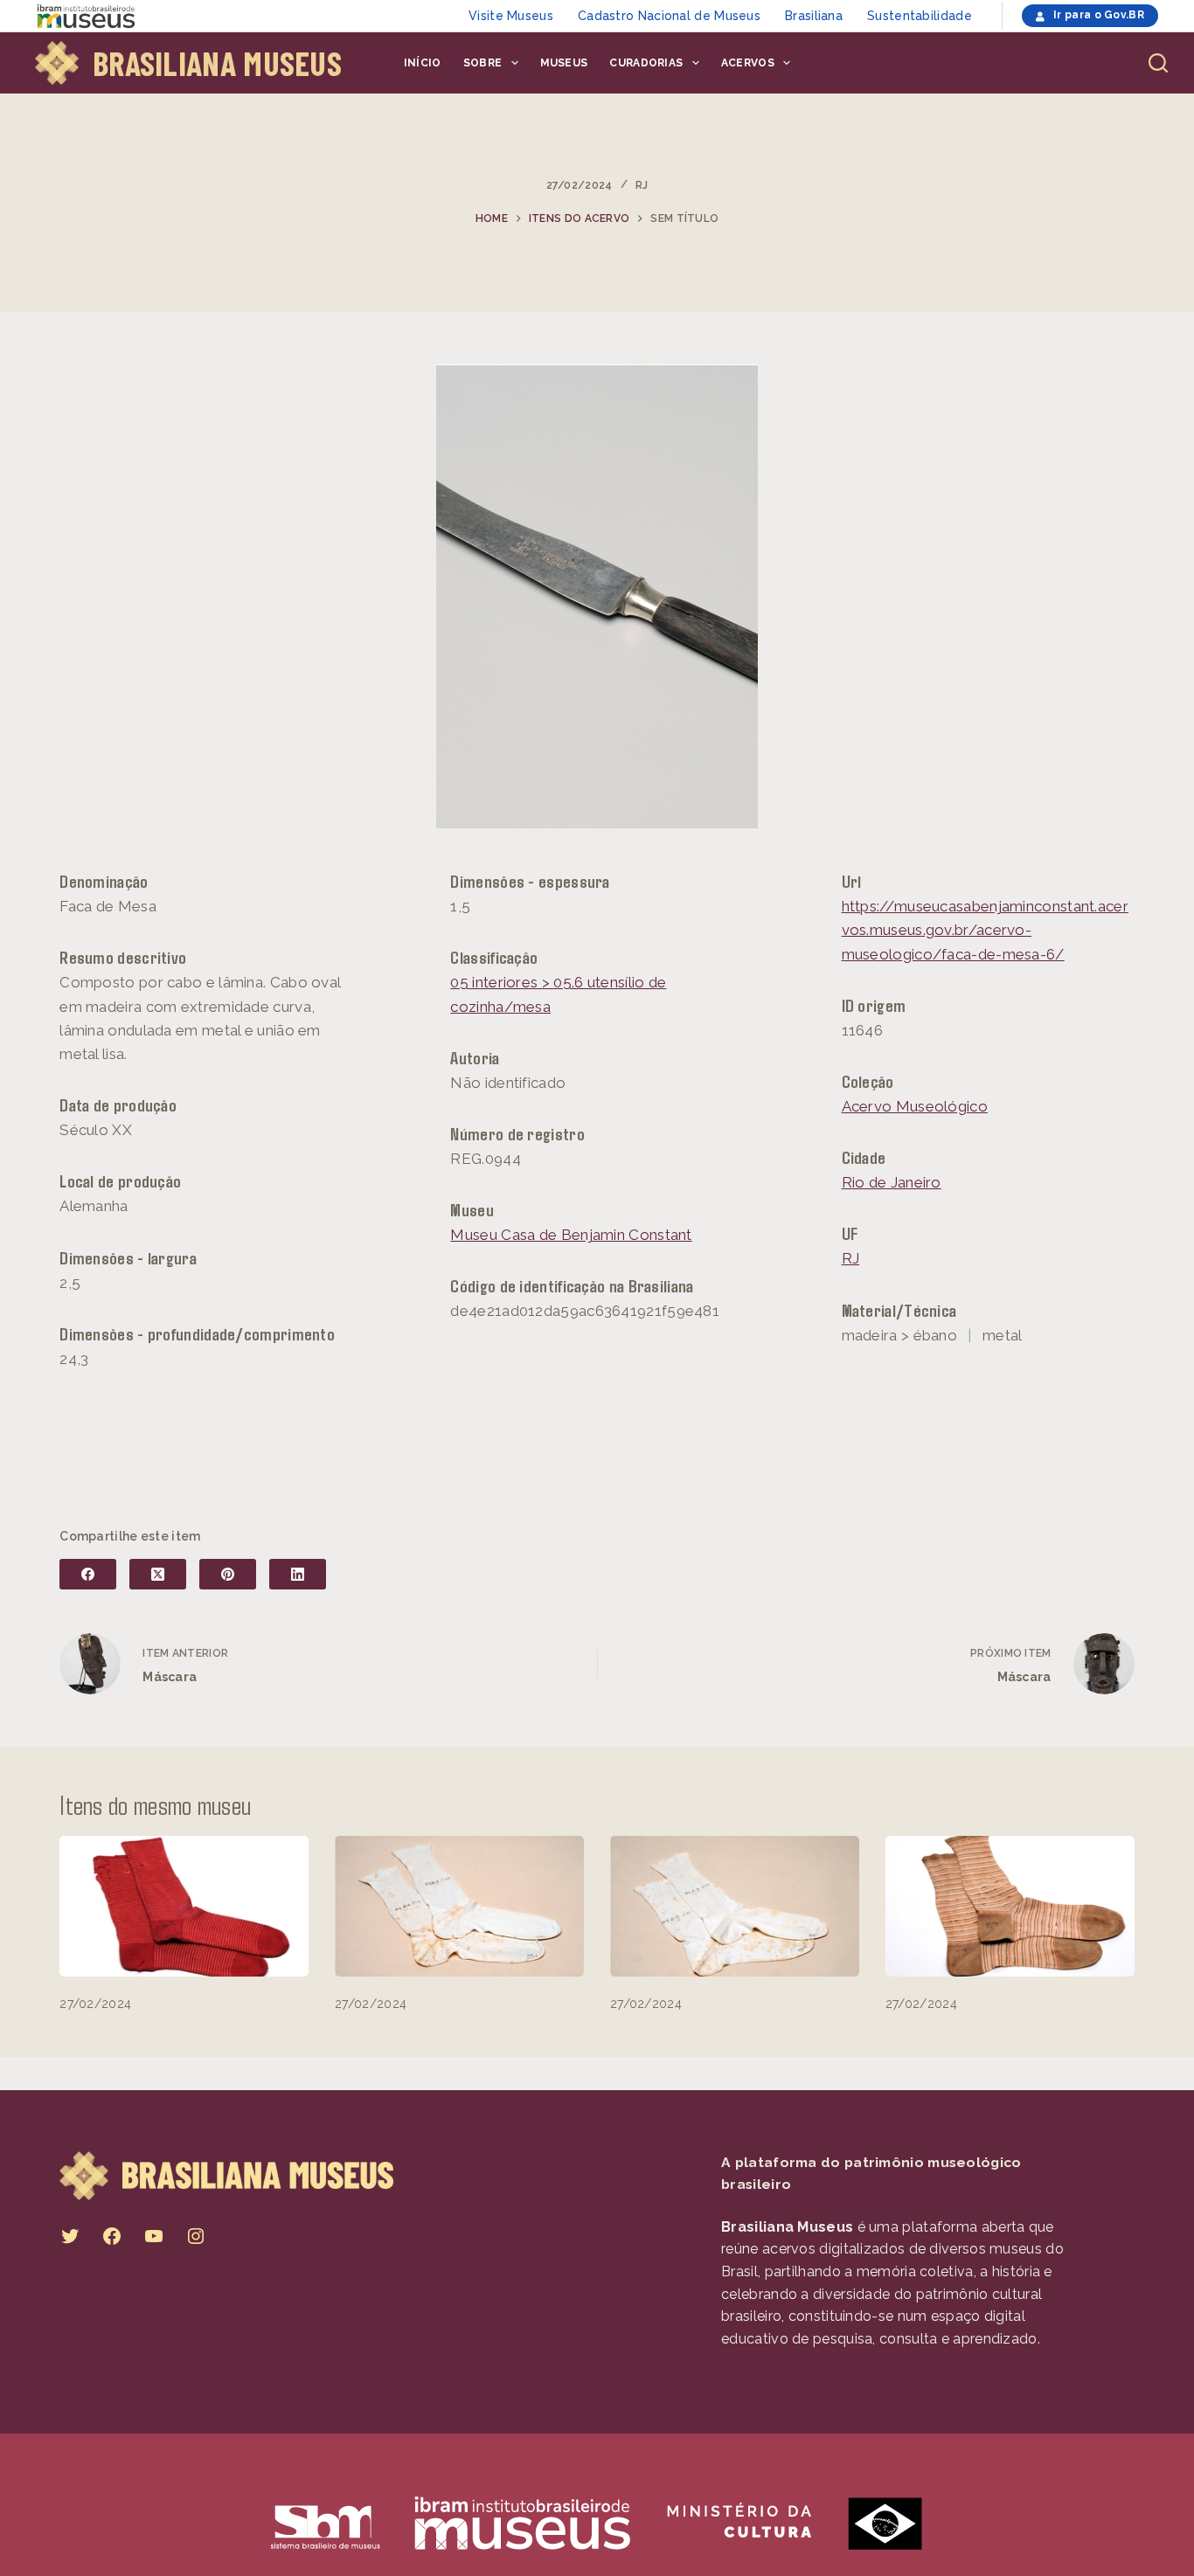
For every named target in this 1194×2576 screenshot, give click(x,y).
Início (423, 63)
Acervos (748, 63)
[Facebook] (88, 1574)
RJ (642, 185)
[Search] (1158, 63)
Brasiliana (814, 16)
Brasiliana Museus (217, 63)
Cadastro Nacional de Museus (669, 16)
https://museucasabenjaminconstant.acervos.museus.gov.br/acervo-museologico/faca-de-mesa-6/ (985, 930)
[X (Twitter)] (158, 1574)
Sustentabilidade (920, 16)
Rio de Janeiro (892, 1182)
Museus (564, 63)
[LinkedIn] (298, 1574)
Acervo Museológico (915, 1106)
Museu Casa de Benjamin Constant (571, 1235)
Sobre (483, 63)
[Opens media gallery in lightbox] (597, 596)
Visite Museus (511, 16)
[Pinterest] (228, 1574)
